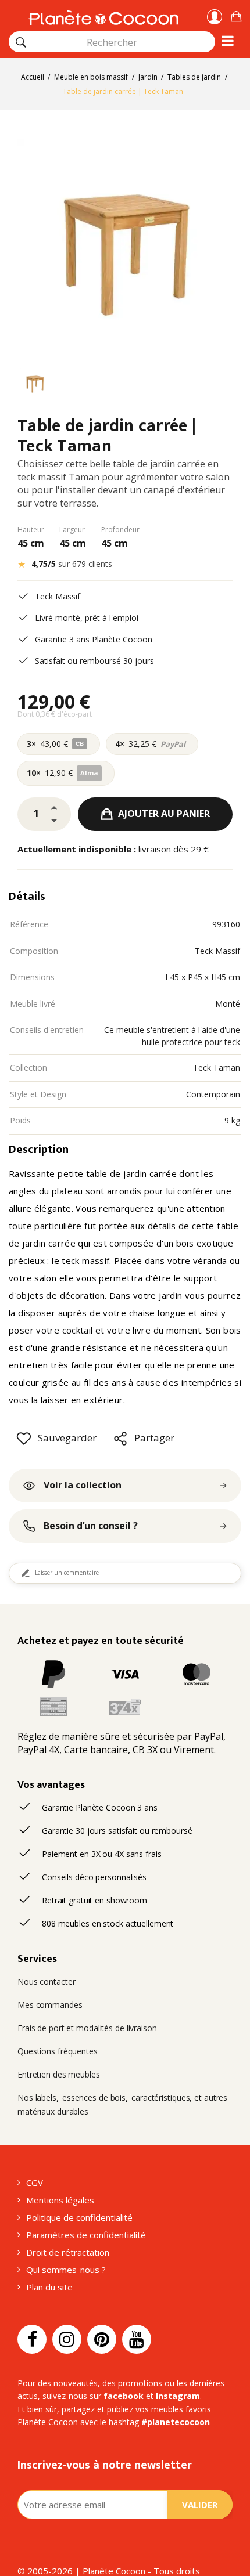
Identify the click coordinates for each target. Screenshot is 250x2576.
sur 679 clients (72, 564)
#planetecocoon (176, 2422)
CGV (35, 2183)
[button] (236, 15)
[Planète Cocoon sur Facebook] (32, 2339)
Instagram (178, 2396)
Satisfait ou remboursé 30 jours (94, 661)
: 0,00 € (236, 15)
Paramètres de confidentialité (86, 2235)
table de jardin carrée (131, 1173)
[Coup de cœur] (24, 1439)
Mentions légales (60, 2200)
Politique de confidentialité (79, 2217)
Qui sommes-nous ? (66, 2270)
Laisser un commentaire (67, 1573)
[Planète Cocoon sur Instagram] (67, 2339)
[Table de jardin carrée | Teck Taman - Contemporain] (35, 385)
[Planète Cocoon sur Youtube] (137, 2339)
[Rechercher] (21, 42)
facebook (124, 2396)
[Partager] (120, 1439)
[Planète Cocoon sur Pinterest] (102, 2339)
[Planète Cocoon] (103, 16)
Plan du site (49, 2287)
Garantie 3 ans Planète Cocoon (94, 639)
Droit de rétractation (68, 2252)
